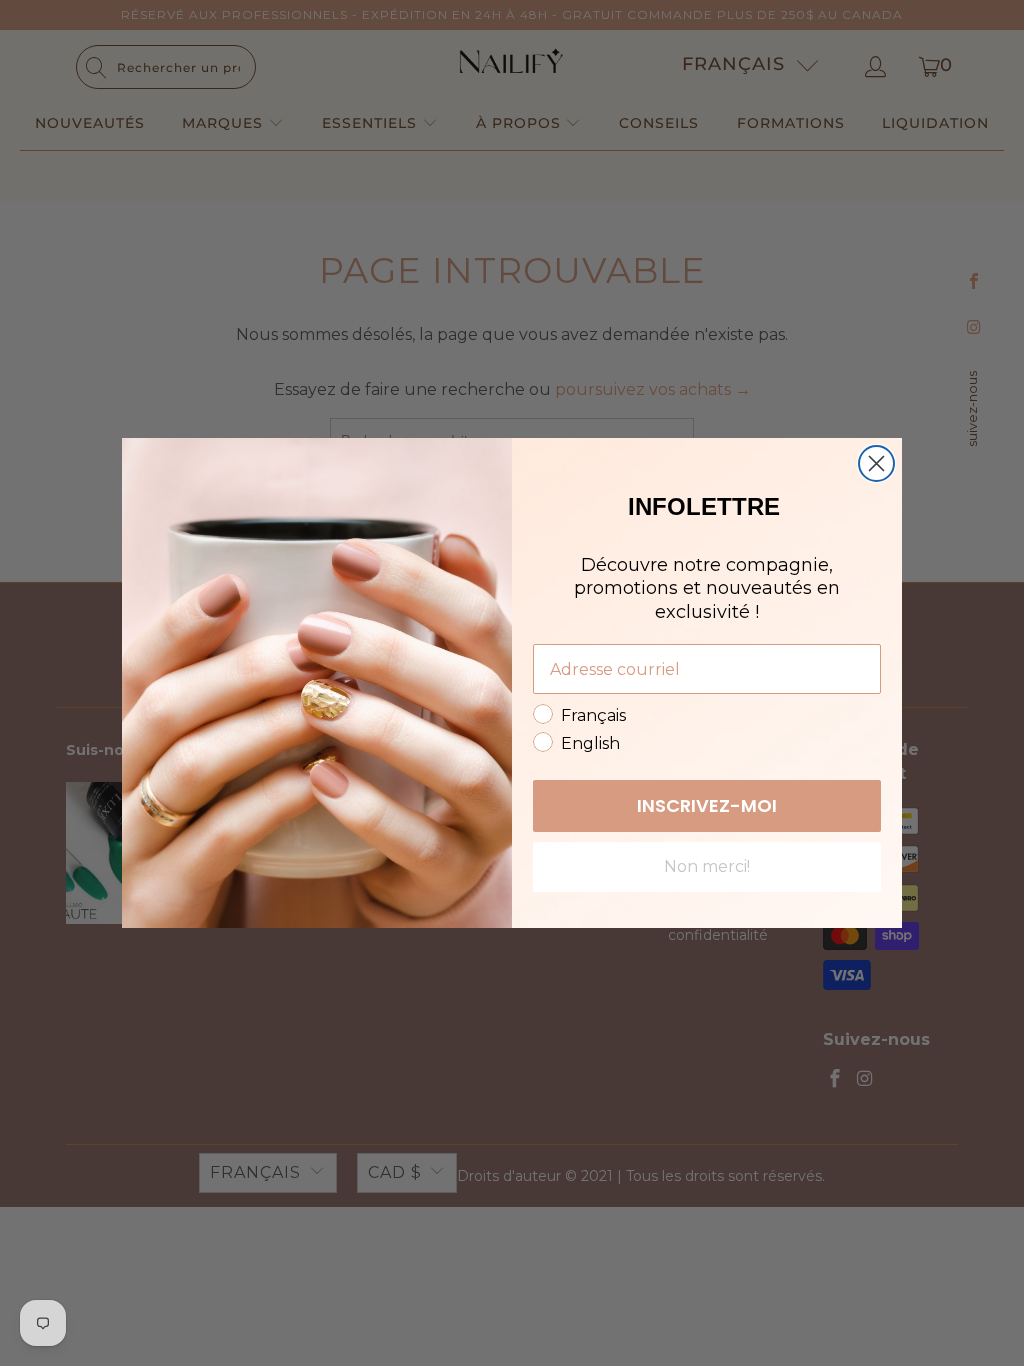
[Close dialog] (876, 463)
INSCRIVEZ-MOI (707, 805)
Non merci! (707, 866)
